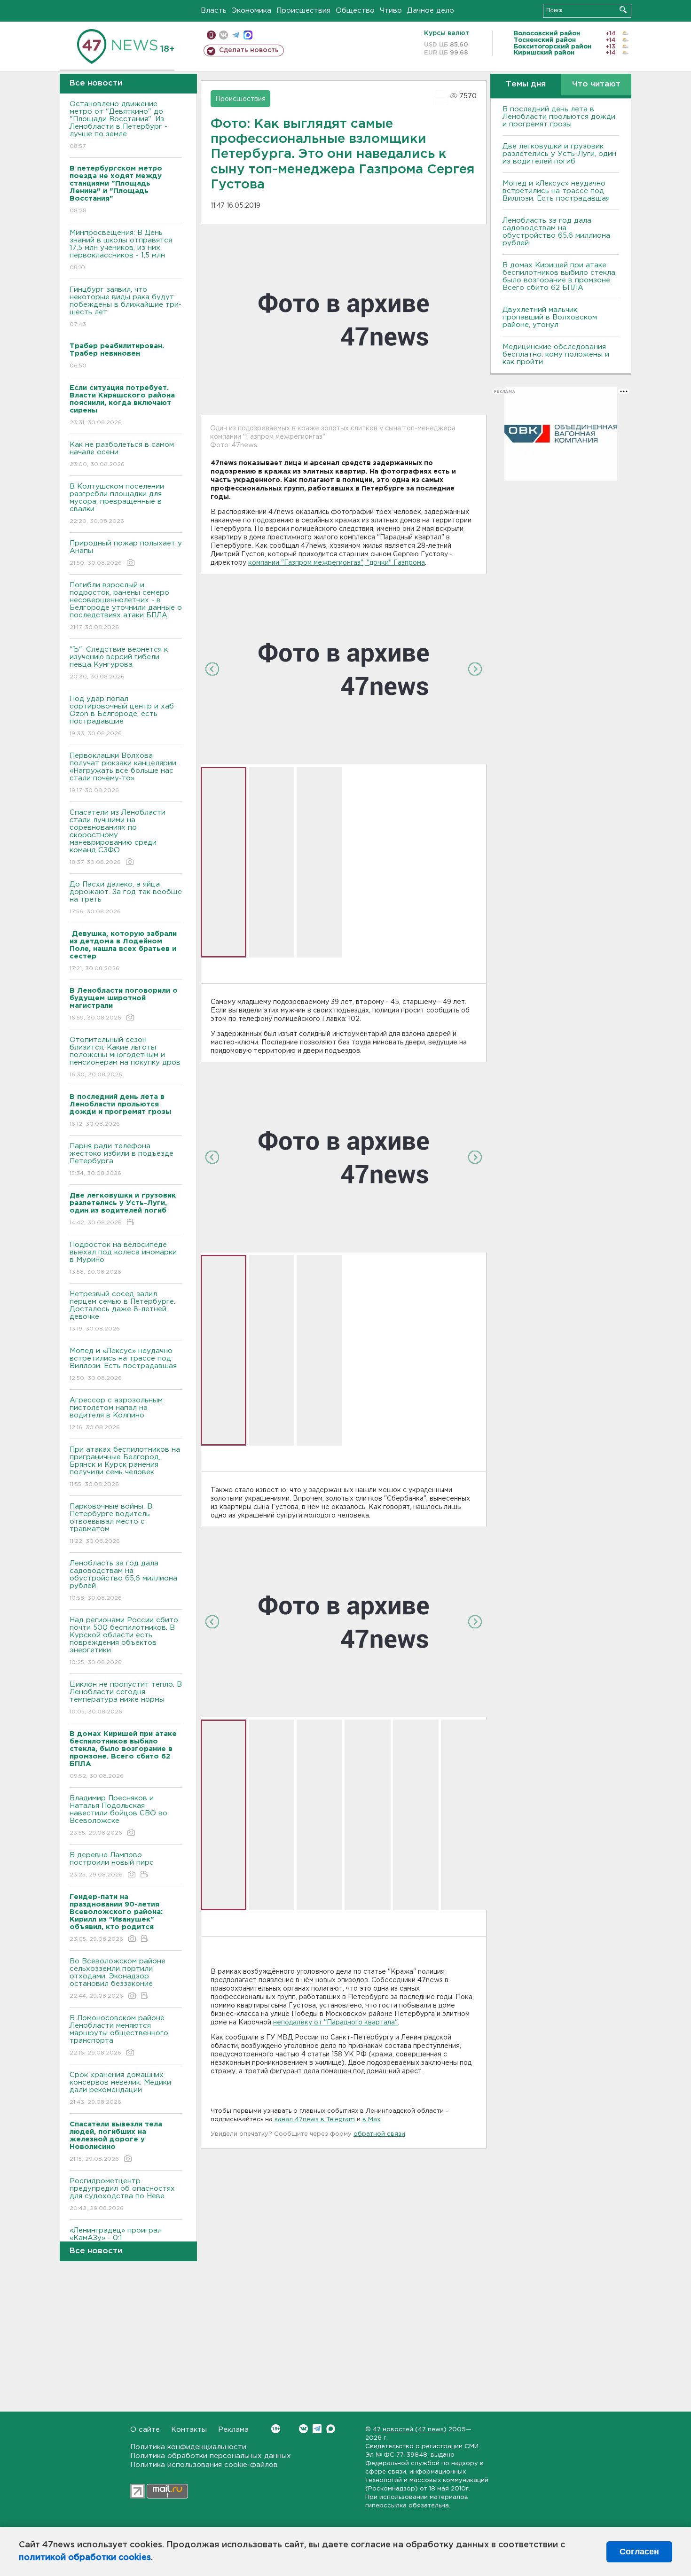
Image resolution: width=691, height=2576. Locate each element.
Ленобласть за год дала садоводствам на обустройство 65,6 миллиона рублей (123, 1580)
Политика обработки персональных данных (211, 2456)
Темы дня (526, 84)
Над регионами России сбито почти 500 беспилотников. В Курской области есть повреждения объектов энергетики (124, 1641)
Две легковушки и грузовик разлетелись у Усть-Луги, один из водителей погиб (559, 154)
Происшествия (303, 11)
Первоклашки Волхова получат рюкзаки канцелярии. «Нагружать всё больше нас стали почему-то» (124, 773)
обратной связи (379, 2134)
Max (331, 2429)
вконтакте (224, 35)
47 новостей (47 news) (410, 2430)
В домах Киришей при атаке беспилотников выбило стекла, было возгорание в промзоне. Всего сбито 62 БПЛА (560, 276)
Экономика (251, 11)
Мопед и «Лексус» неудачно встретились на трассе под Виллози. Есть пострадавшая (123, 1364)
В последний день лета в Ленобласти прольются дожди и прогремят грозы (559, 117)
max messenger (248, 35)
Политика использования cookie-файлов (204, 2465)
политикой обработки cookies (85, 2558)
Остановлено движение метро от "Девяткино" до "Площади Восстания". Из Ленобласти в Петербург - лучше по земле (118, 125)
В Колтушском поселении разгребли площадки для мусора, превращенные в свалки (117, 504)
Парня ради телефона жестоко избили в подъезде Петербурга (122, 1160)
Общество (355, 11)
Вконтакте (303, 2429)
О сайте (145, 2430)
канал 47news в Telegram (315, 2120)
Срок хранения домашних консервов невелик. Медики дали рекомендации (120, 2088)
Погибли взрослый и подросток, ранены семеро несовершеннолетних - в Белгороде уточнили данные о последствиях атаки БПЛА (126, 606)
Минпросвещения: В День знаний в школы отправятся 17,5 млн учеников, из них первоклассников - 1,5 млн (121, 250)
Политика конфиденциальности (188, 2447)
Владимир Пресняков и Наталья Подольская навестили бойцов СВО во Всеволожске (118, 1815)
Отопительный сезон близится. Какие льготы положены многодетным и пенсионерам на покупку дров (125, 1057)
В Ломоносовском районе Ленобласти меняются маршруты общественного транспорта (119, 2035)
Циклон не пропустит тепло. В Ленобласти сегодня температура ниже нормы (126, 1698)
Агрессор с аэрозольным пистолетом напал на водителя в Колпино (116, 1414)
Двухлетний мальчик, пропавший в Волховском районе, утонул (550, 317)
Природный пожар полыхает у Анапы (126, 553)
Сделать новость (249, 50)
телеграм (236, 35)
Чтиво (391, 11)
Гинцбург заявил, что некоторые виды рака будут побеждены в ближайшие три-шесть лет (126, 307)
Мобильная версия (211, 35)
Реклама (233, 2430)
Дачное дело (431, 11)
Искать (623, 10)
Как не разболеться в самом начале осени (122, 454)
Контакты (189, 2430)
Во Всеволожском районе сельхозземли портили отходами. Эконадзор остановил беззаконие (118, 1978)
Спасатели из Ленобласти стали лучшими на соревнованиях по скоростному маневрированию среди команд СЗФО (118, 837)
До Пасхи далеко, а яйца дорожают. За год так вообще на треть (126, 898)
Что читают (596, 84)
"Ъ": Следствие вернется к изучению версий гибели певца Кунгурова (119, 663)
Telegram (317, 2429)
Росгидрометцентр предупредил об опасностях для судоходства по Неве (122, 2195)
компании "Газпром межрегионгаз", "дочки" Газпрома (337, 563)
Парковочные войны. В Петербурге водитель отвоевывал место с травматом (111, 1524)
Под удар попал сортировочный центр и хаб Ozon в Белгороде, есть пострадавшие (122, 716)
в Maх (371, 2120)
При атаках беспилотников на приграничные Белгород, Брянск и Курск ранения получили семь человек (125, 1467)
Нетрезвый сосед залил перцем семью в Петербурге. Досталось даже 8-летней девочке (122, 1311)
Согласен (639, 2552)
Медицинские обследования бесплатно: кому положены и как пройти (556, 354)
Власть (214, 11)
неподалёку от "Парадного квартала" (335, 2023)
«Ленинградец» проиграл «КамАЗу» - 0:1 (116, 2240)
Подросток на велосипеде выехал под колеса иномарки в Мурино (123, 1258)
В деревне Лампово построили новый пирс (112, 1865)
